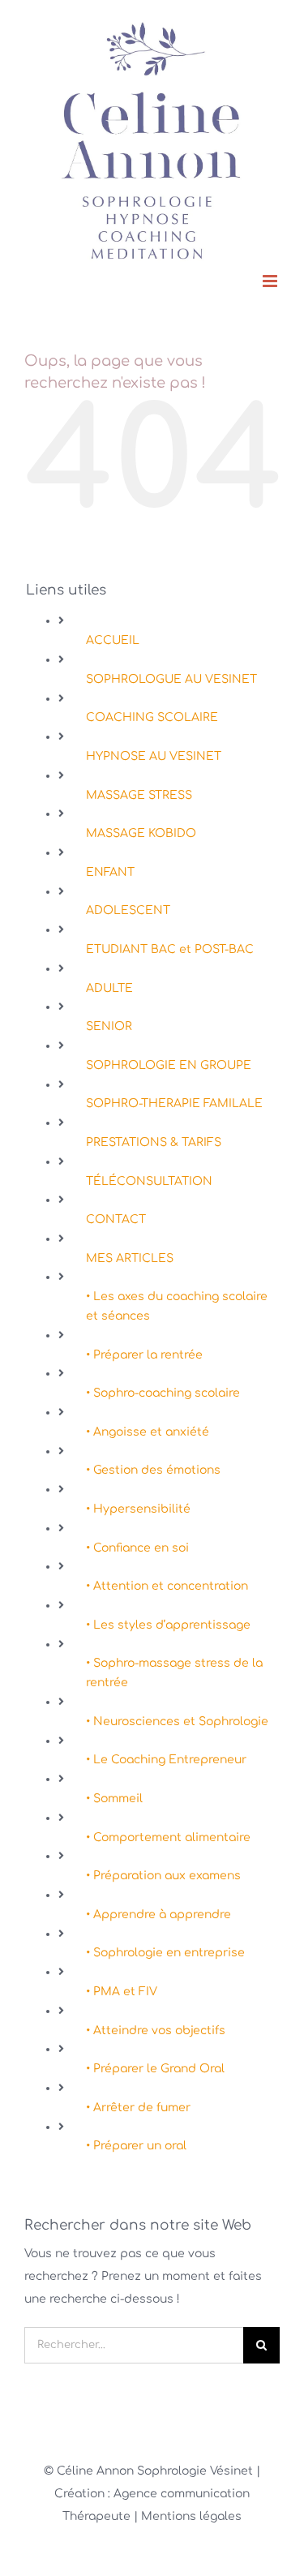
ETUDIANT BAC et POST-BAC (170, 949)
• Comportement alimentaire (168, 1838)
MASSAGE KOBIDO (141, 833)
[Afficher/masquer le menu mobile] (271, 281)
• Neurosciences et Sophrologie (177, 1722)
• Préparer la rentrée (144, 1355)
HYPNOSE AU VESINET (154, 756)
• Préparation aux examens (163, 1876)
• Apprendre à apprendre (158, 1915)
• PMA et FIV (122, 1992)
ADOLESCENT (128, 910)
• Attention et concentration (167, 1586)
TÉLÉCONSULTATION (149, 1181)
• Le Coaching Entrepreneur (166, 1760)
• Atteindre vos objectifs (156, 2031)
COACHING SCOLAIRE (152, 717)
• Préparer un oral (136, 2146)
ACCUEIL (113, 640)
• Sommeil (114, 1799)
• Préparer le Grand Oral (155, 2069)
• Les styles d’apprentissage (168, 1625)
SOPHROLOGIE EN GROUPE (169, 1065)
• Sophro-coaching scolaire (163, 1393)
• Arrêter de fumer (138, 2108)
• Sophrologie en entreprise (165, 1953)
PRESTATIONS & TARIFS (154, 1142)
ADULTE (109, 988)
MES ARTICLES (130, 1258)
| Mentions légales (188, 2516)
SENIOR (109, 1026)
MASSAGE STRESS (139, 795)
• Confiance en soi (137, 1548)
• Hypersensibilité (138, 1509)
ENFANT (110, 872)
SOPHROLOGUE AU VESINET (171, 679)
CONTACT (116, 1219)
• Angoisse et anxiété (148, 1432)
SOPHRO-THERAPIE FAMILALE (174, 1103)
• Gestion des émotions (153, 1470)
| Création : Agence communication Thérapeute (157, 2494)
